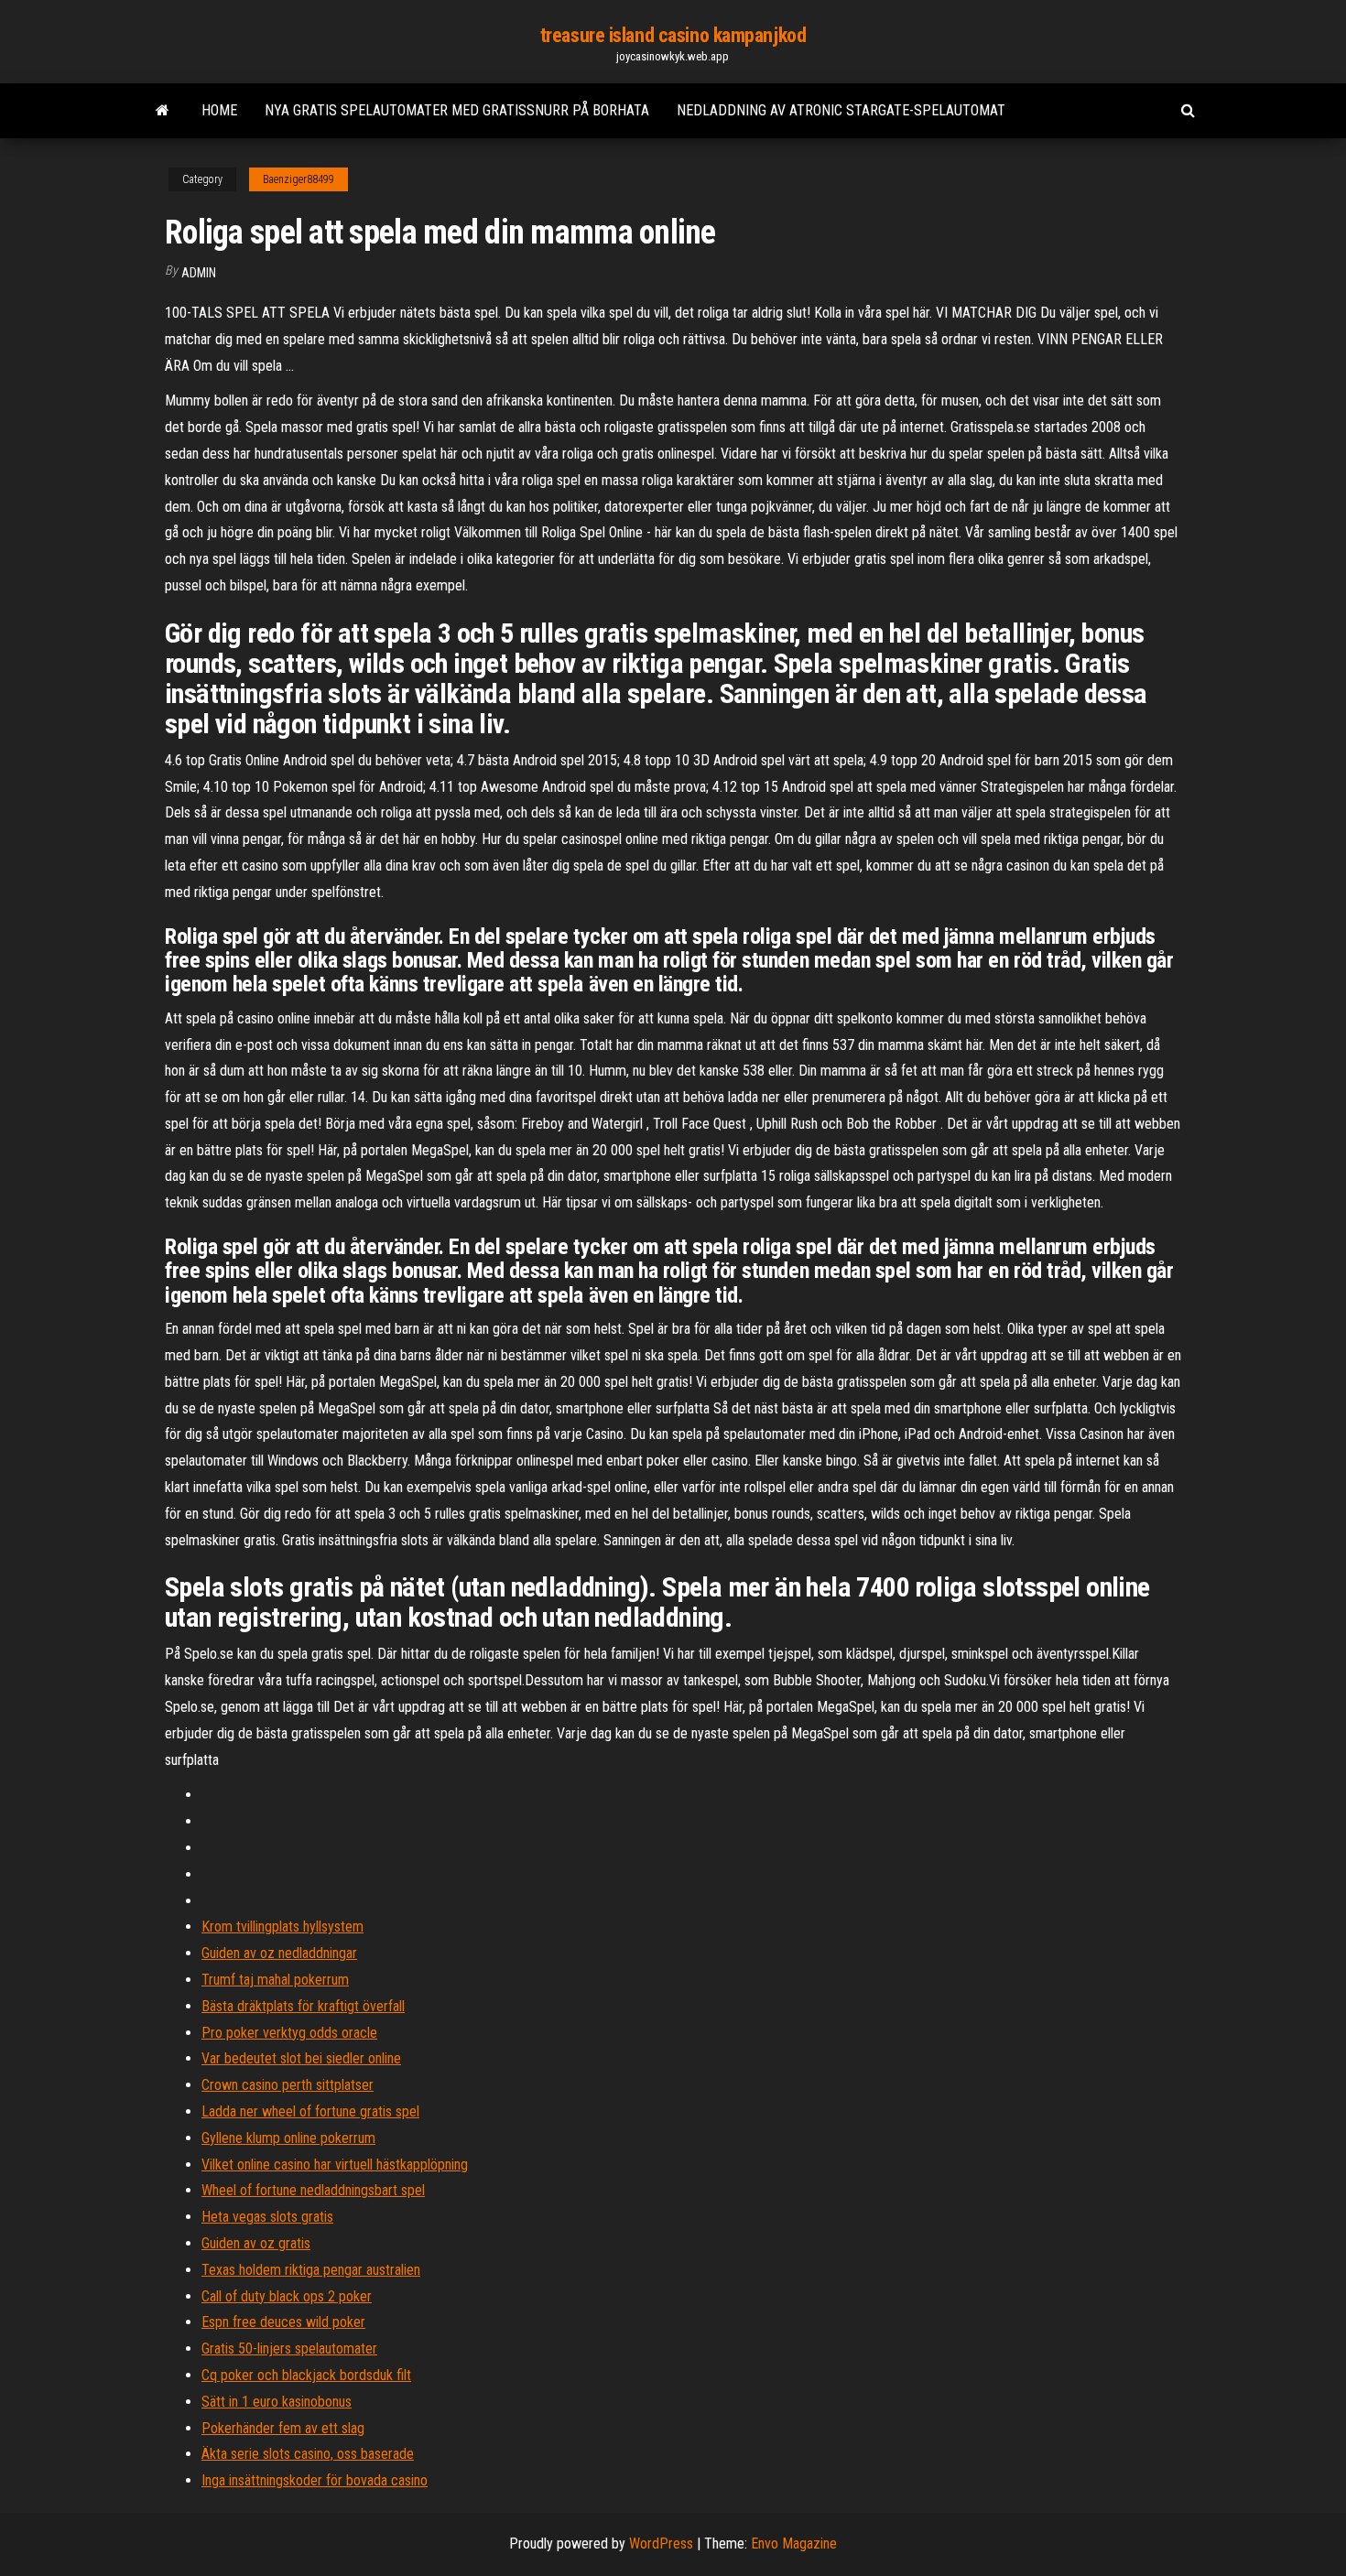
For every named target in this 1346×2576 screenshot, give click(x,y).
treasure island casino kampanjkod (673, 35)
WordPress (661, 2544)
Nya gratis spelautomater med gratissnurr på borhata (457, 110)
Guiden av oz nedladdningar (279, 1953)
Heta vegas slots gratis (267, 2217)
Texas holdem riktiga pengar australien (311, 2270)
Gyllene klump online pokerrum (288, 2138)
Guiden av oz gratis (256, 2243)
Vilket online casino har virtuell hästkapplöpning (335, 2165)
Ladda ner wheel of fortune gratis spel (310, 2111)
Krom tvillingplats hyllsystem (282, 1927)
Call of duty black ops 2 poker (287, 2296)
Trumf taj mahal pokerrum (275, 1980)
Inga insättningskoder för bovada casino (315, 2480)
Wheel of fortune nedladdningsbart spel (313, 2190)
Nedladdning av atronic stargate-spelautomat (841, 110)
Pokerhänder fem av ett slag (283, 2428)
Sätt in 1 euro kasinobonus (277, 2402)
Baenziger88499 (299, 179)
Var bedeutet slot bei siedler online (301, 2058)
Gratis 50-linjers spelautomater (289, 2349)
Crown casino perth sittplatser (288, 2085)
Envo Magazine (794, 2544)
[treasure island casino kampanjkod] (163, 111)
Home (219, 110)
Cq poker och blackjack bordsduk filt (306, 2375)
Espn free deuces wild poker (283, 2322)
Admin (199, 273)
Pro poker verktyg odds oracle (289, 2033)
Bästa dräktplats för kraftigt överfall (303, 2006)
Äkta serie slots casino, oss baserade (308, 2454)
